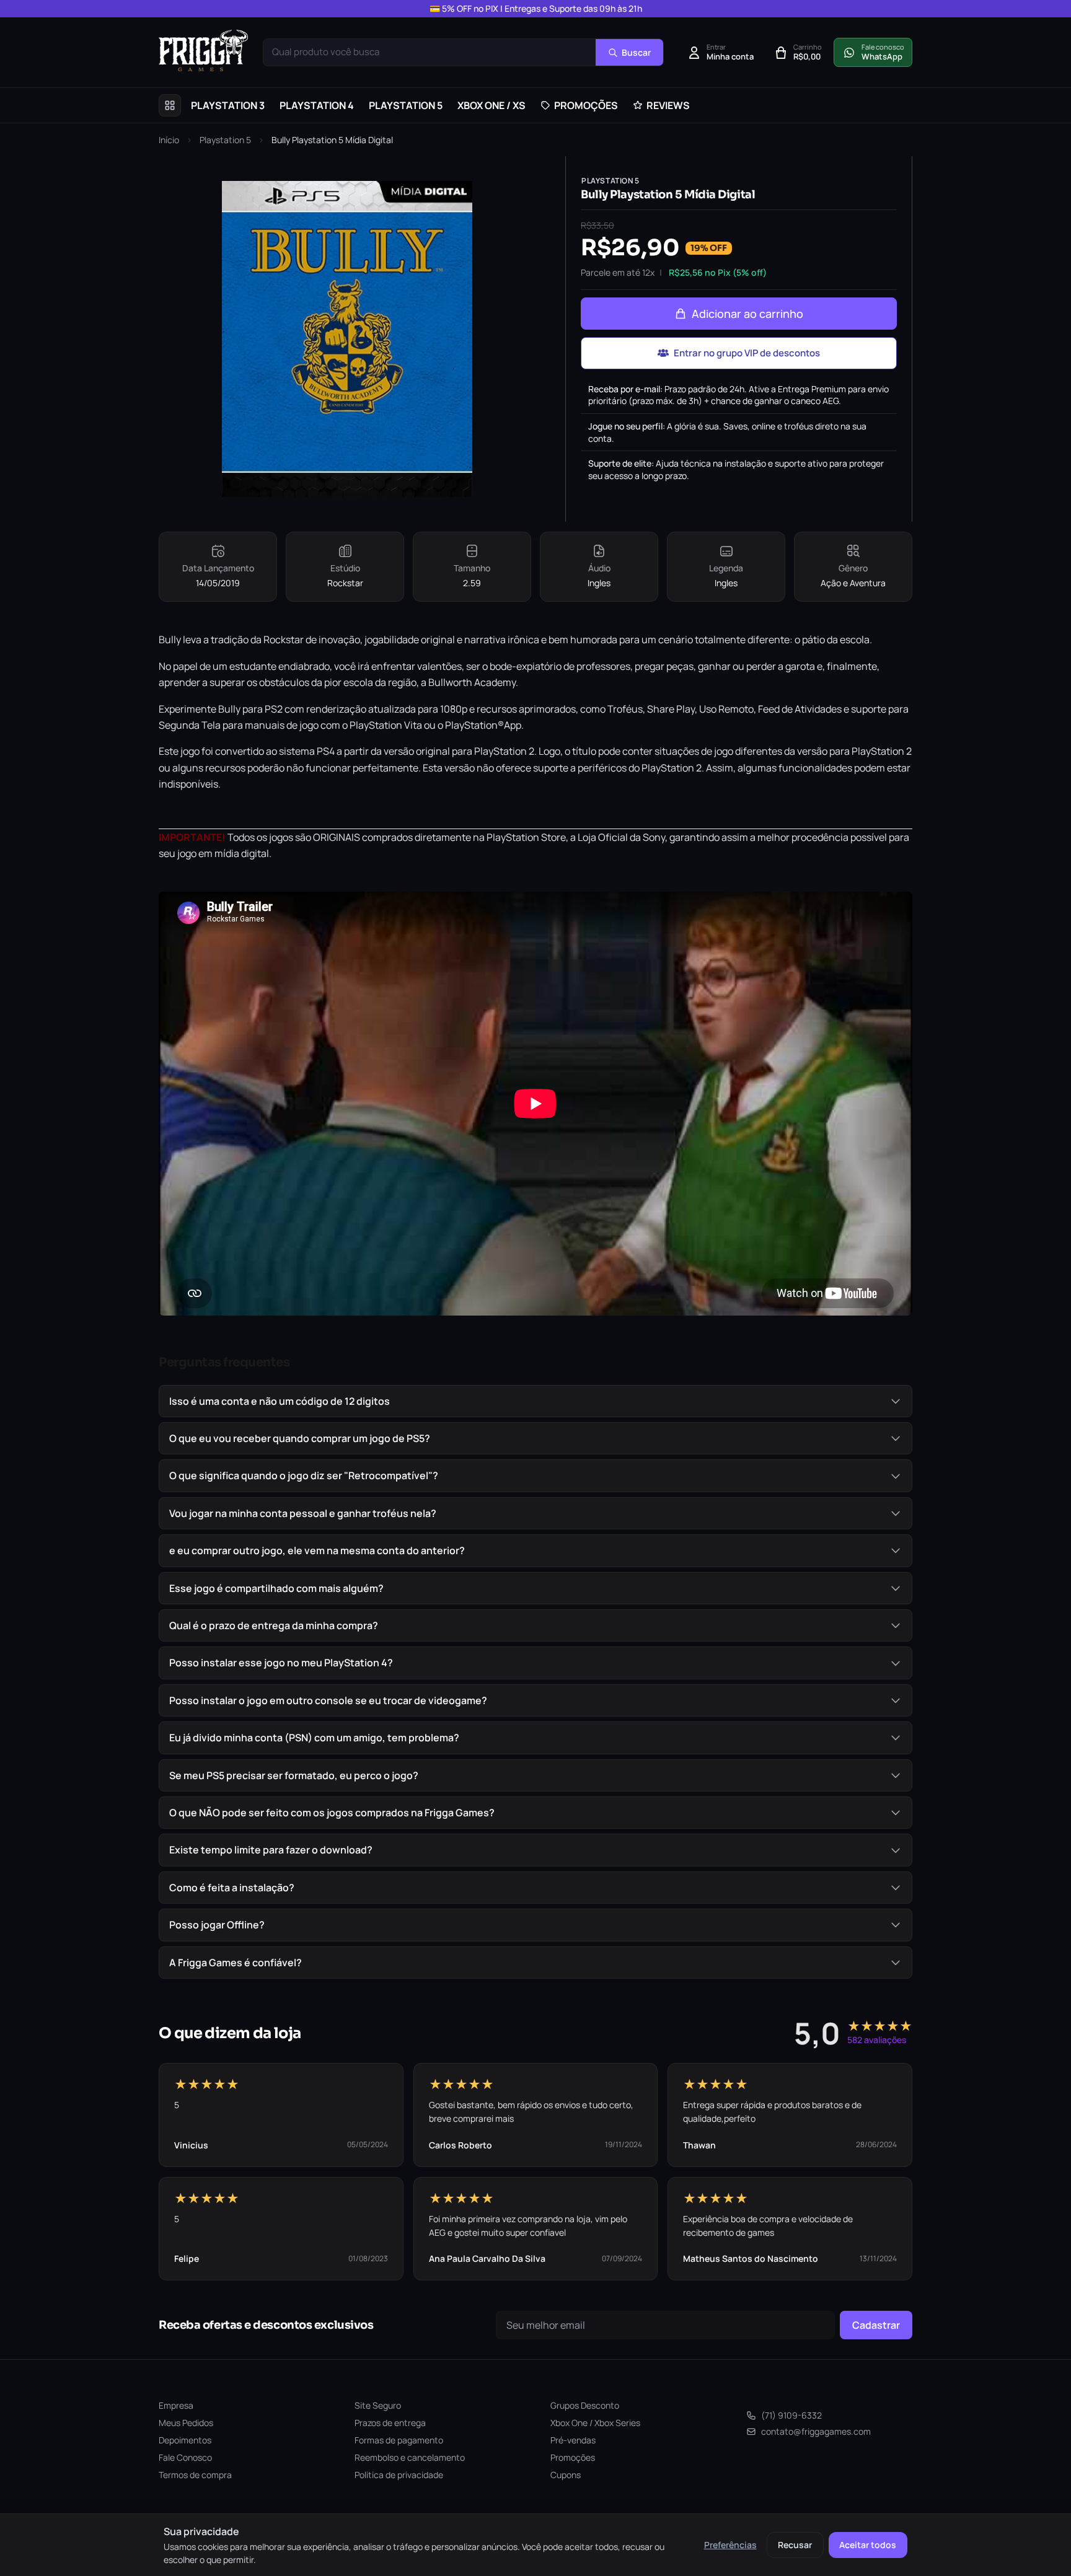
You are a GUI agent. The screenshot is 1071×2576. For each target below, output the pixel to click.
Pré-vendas (573, 2440)
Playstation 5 (225, 140)
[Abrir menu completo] (170, 105)
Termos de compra (195, 2475)
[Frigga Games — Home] (203, 51)
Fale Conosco (185, 2457)
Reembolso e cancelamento (410, 2457)
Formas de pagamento (399, 2440)
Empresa (176, 2405)
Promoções (573, 2457)
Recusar (795, 2545)
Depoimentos (185, 2440)
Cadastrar (876, 2325)
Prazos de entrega (390, 2423)
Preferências (730, 2545)
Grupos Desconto (585, 2405)
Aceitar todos (868, 2545)
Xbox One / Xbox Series (595, 2423)
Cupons (566, 2475)
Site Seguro (378, 2405)
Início (169, 140)
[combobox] (430, 52)
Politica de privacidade (399, 2475)
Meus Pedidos (186, 2423)
